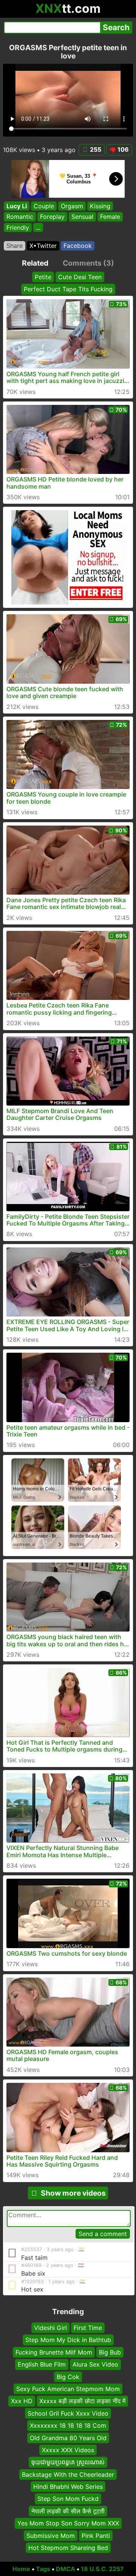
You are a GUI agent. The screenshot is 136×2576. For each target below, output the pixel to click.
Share (15, 246)
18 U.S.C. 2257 (102, 2569)
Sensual (82, 217)
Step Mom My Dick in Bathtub (68, 2340)
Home (21, 2569)
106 (123, 149)
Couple (44, 206)
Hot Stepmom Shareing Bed (68, 2548)
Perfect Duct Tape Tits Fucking (68, 289)
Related (35, 263)
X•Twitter (43, 246)
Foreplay (52, 217)
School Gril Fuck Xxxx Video (68, 2413)
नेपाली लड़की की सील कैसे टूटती (68, 2511)
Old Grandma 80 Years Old (68, 2438)
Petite (43, 277)
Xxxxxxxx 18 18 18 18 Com (68, 2425)
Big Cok (68, 2376)
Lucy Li (17, 206)
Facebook (78, 246)
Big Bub (110, 2352)
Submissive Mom (51, 2535)
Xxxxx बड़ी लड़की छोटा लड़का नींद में (82, 2401)
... (38, 228)
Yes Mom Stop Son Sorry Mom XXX (68, 2523)
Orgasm (72, 206)
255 (96, 149)
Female (110, 217)
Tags (43, 2569)
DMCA (66, 2569)
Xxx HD (22, 2401)
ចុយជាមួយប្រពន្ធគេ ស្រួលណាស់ (68, 2462)
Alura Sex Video (95, 2364)
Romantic (20, 217)
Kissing (100, 206)
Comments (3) (88, 263)
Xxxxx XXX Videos (68, 2450)
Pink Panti (96, 2535)
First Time (88, 2328)
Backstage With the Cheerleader (68, 2474)
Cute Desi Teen (80, 277)
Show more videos (73, 2193)
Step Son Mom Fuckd (68, 2499)
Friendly (18, 228)
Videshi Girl (50, 2328)
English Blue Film (42, 2364)
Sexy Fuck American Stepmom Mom (68, 2389)
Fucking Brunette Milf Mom (54, 2352)
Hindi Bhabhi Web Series (68, 2487)
